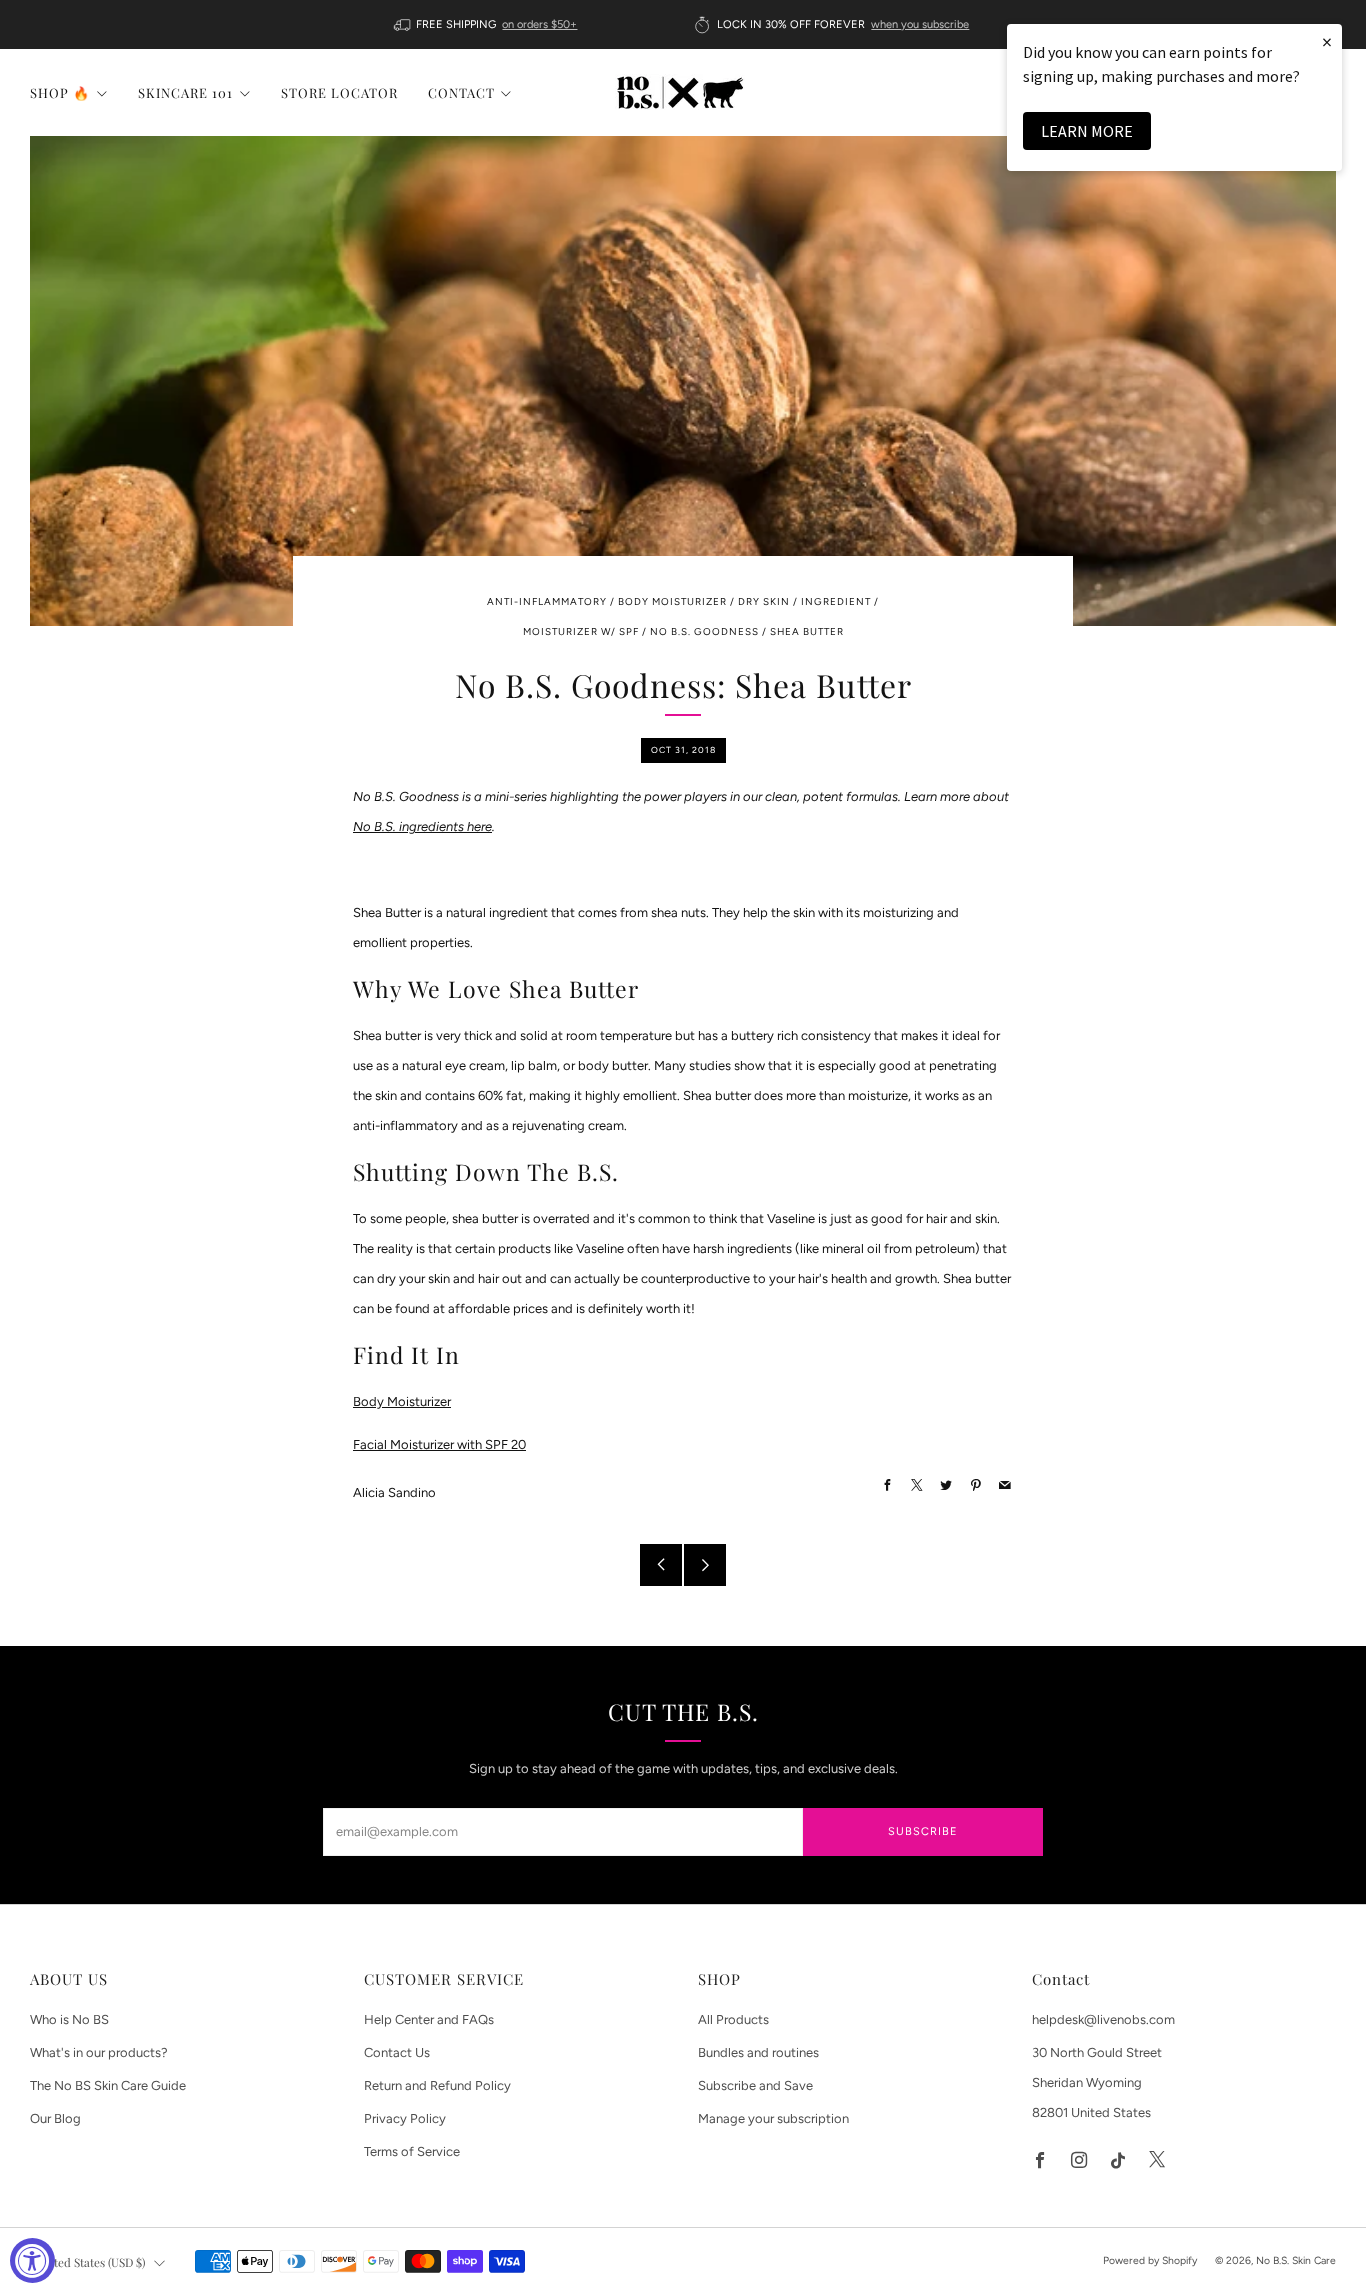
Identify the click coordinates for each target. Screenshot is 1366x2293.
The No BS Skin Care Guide (108, 2085)
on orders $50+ (539, 24)
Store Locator (339, 92)
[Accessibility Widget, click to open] (32, 2260)
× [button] (1327, 41)
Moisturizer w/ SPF (581, 631)
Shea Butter (807, 631)
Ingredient (836, 601)
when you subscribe (920, 24)
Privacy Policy (405, 2118)
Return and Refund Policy (437, 2085)
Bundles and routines (758, 2052)
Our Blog (55, 2118)
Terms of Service (412, 2151)
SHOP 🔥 (60, 92)
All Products (733, 2019)
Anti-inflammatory (547, 601)
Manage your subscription (773, 2118)
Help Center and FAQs (429, 2019)
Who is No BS (69, 2019)
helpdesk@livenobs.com (1103, 2019)
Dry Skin (764, 601)
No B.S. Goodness (704, 631)
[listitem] (487, 24)
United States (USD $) (90, 2262)
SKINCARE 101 (185, 92)
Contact (461, 92)
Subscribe (923, 1831)
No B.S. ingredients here (422, 826)
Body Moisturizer (672, 601)
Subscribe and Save (755, 2085)
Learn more (1087, 131)
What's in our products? (99, 2052)
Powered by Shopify (1150, 2260)
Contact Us (397, 2052)
